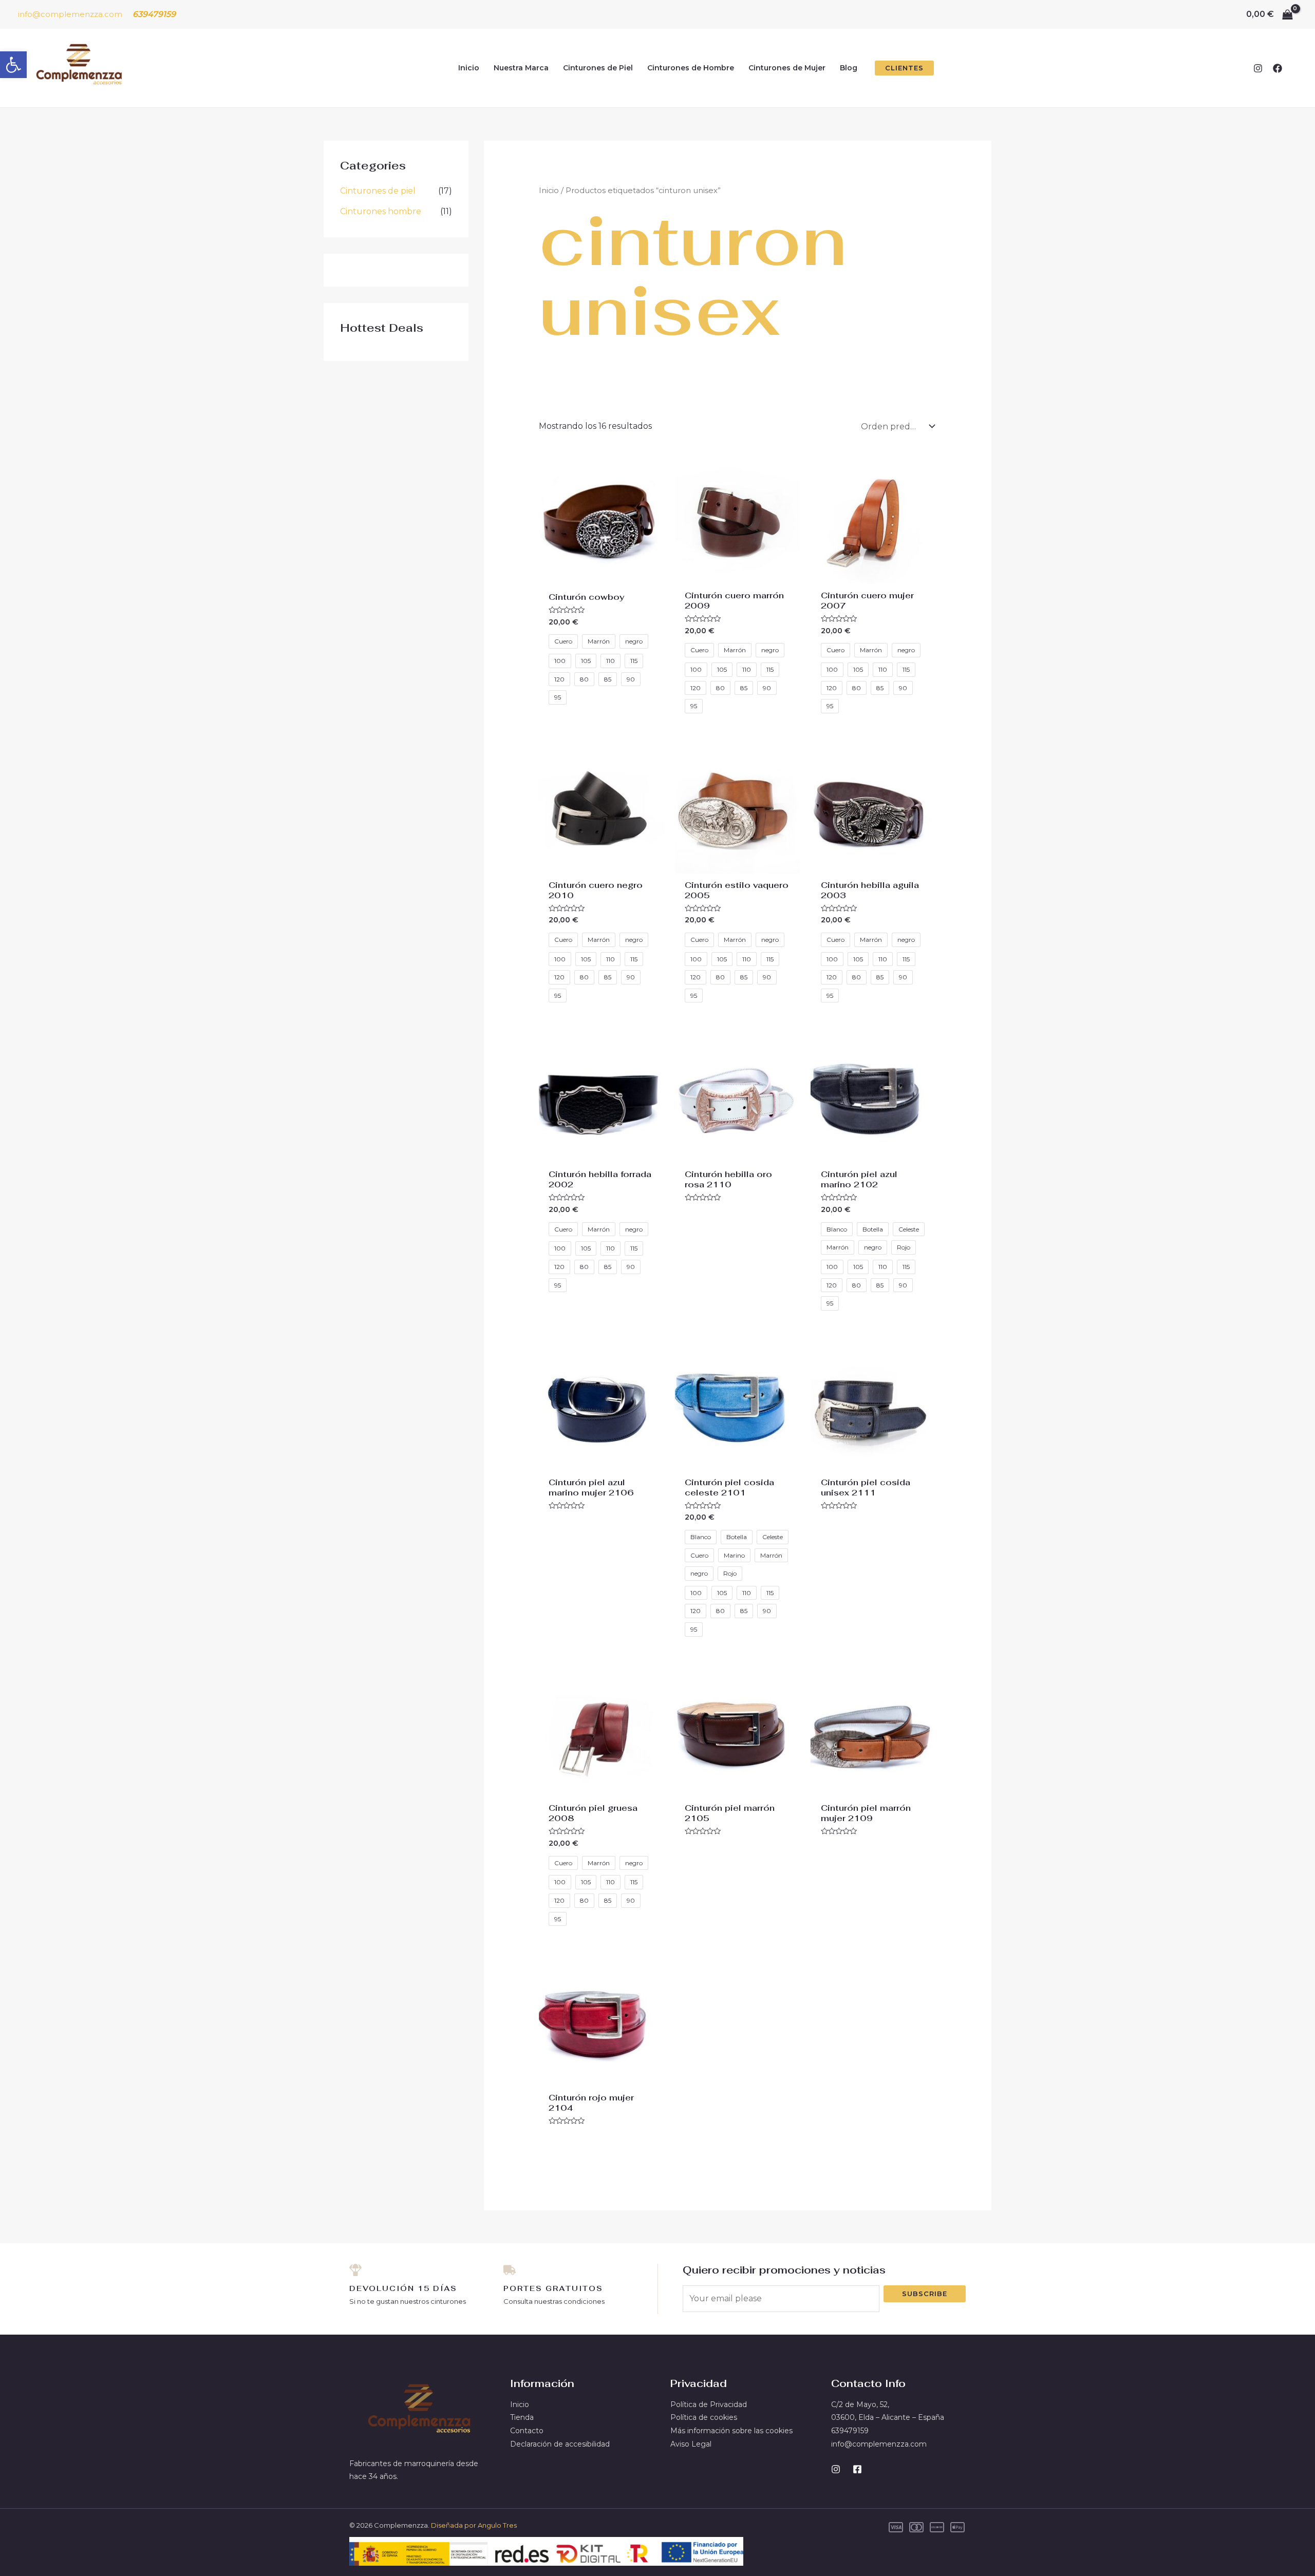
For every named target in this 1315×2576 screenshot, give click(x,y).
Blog (849, 68)
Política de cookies (704, 2417)
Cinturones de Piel (598, 68)
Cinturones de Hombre (691, 68)
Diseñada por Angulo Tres (474, 2525)
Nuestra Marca (521, 68)
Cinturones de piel (378, 191)
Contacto (527, 2431)
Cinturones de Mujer (787, 68)
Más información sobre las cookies (731, 2431)
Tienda (522, 2417)
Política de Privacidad (709, 2404)
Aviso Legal (691, 2444)
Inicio (469, 68)
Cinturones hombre (381, 211)
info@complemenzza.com (70, 14)
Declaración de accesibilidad (560, 2444)
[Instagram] (1258, 68)
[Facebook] (1278, 68)
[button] (13, 65)
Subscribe (925, 2294)
